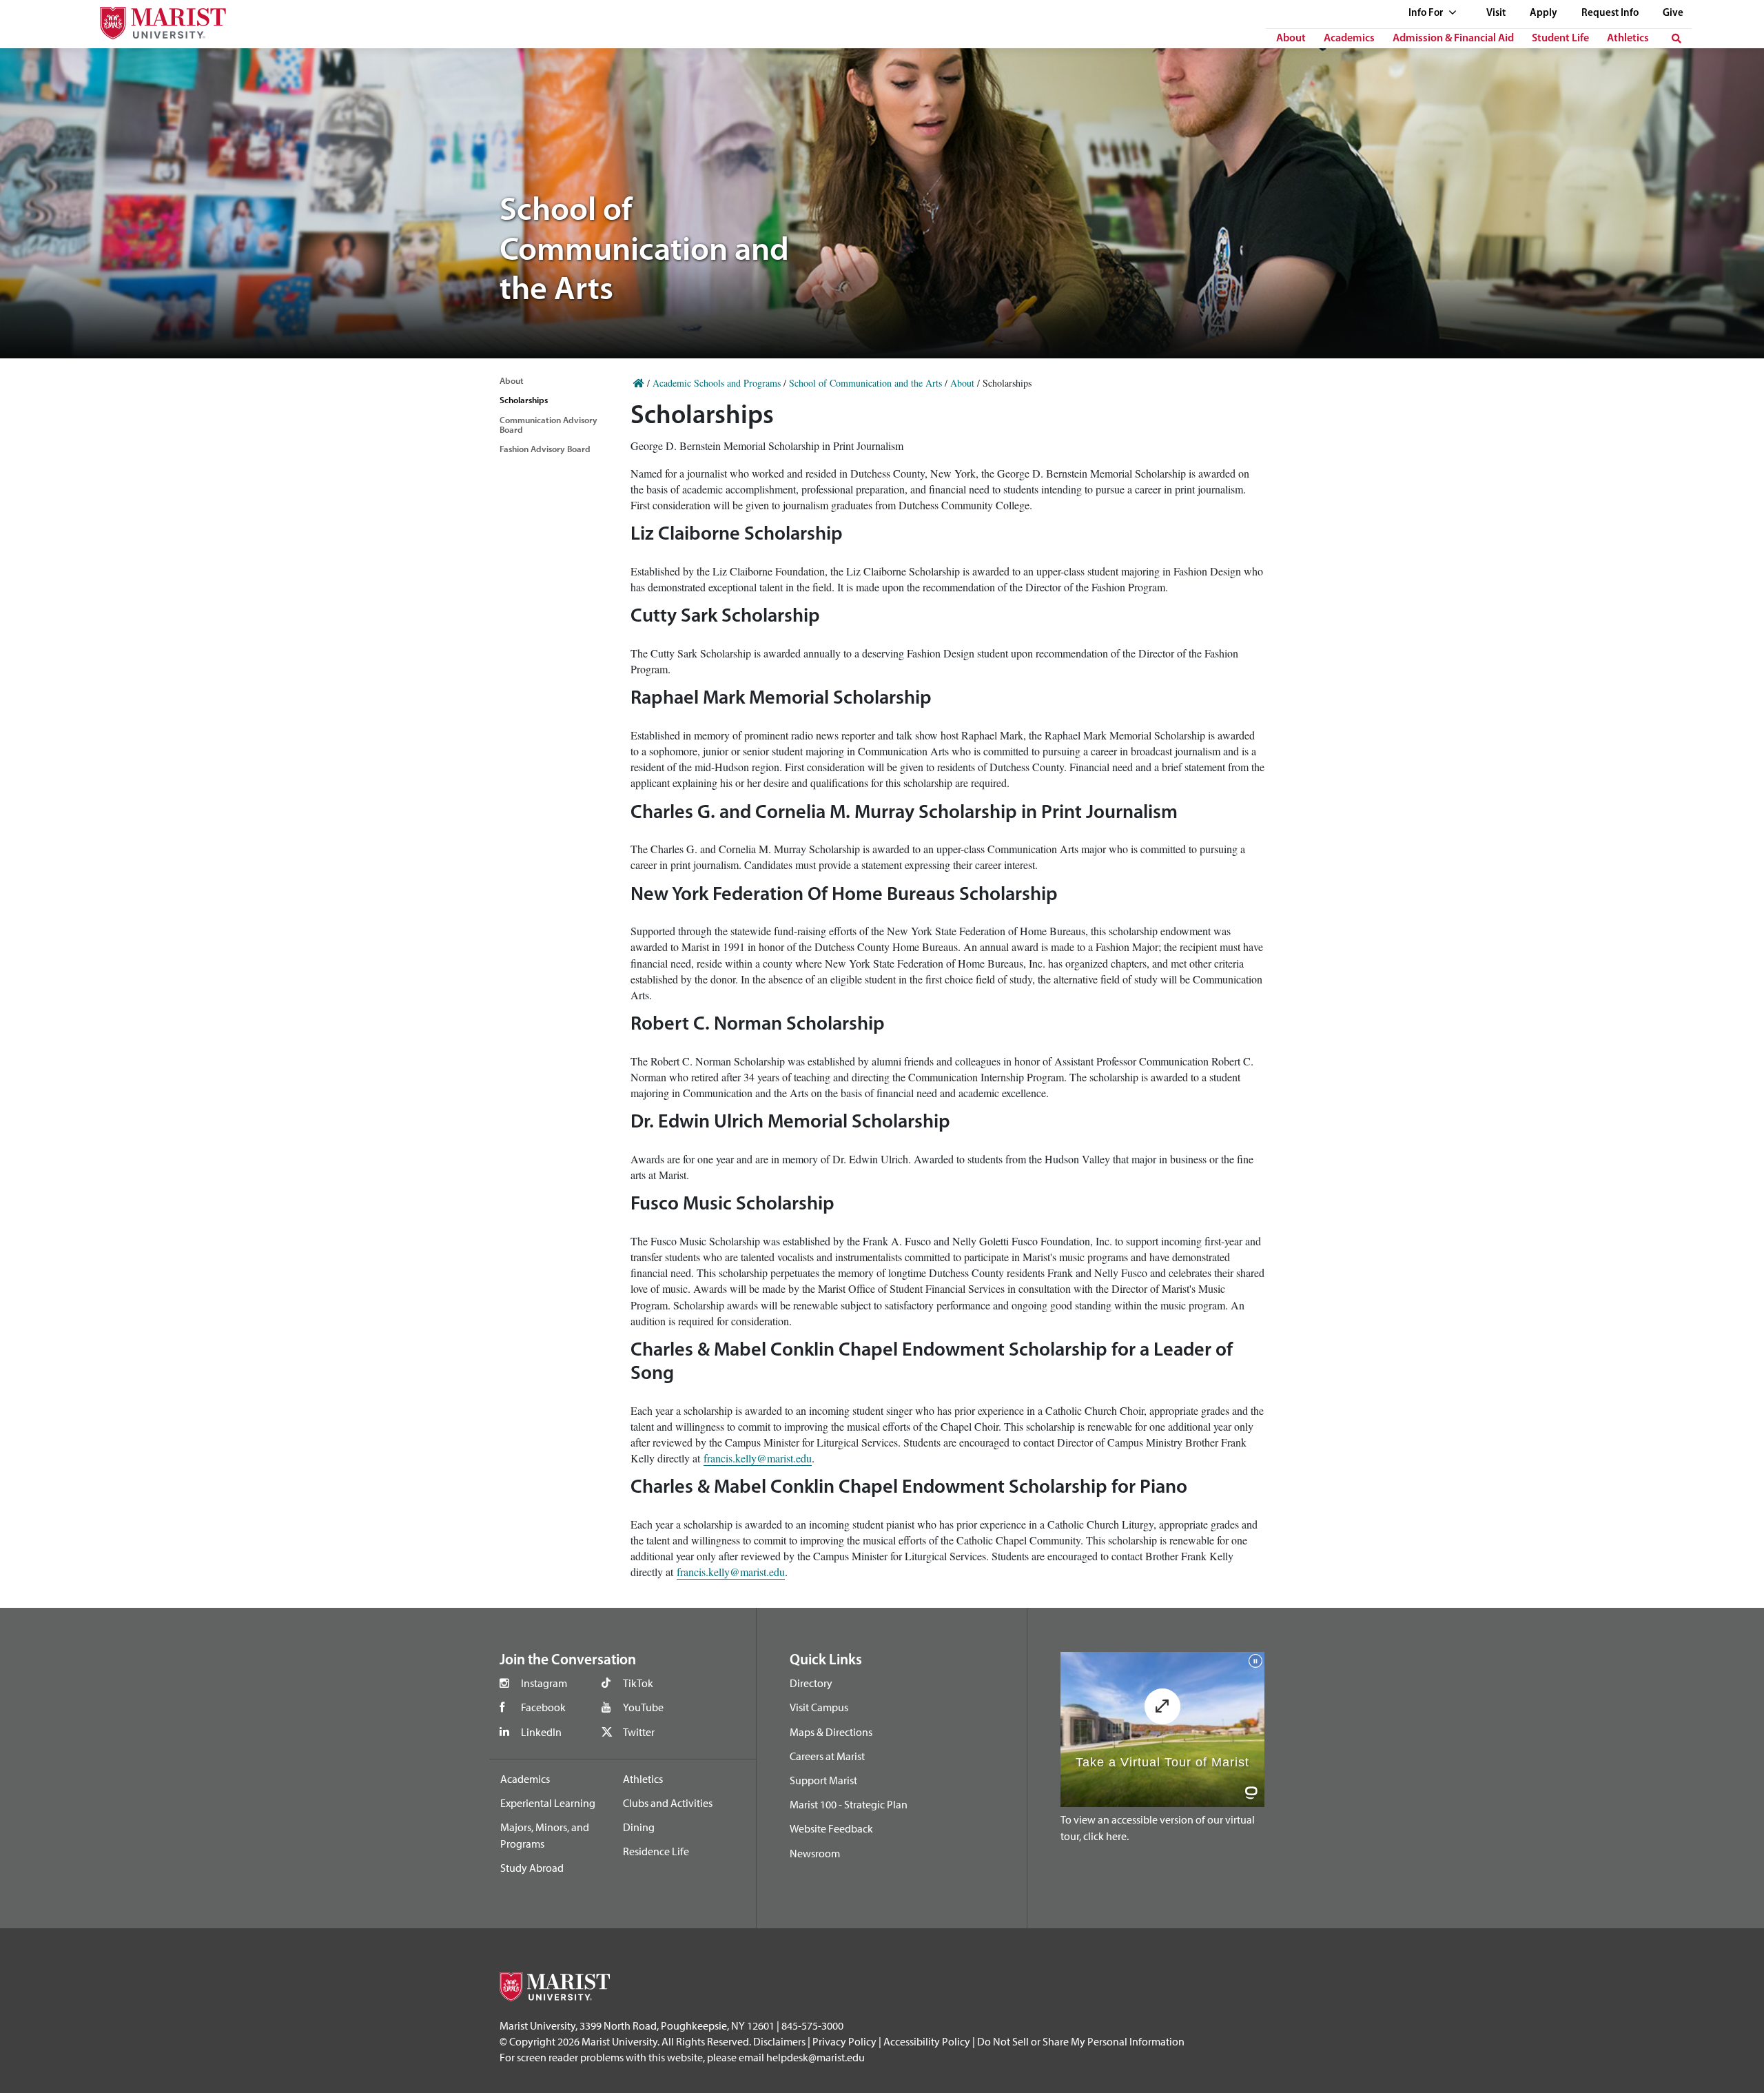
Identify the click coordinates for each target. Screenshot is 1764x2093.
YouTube (643, 1707)
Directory (811, 1683)
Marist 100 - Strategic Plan (849, 1804)
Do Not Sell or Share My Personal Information (1081, 2041)
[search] (1676, 39)
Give (1673, 13)
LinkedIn (541, 1732)
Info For (1427, 13)
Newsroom (815, 1853)
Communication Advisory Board (548, 425)
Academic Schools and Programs (717, 383)
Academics (1349, 39)
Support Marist (823, 1780)
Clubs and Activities (668, 1803)
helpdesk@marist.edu (816, 2057)
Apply (1543, 13)
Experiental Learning (548, 1803)
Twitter (639, 1732)
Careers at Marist (827, 1756)
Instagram (544, 1683)
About (1291, 39)
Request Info (1610, 13)
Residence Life (656, 1851)
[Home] (639, 383)
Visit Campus (819, 1707)
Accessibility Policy (927, 2041)
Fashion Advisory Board (545, 449)
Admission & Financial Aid (1453, 39)
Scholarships (524, 400)
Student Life (1560, 39)
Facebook (543, 1707)
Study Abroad (532, 1868)
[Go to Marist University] (154, 20)
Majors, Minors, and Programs (545, 1835)
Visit (1496, 13)
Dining (639, 1827)
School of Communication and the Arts (865, 383)
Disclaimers (779, 2041)
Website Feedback (831, 1828)
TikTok (638, 1683)
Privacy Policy (844, 2041)
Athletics (1628, 39)
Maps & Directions (831, 1732)
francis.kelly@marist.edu (758, 1458)
